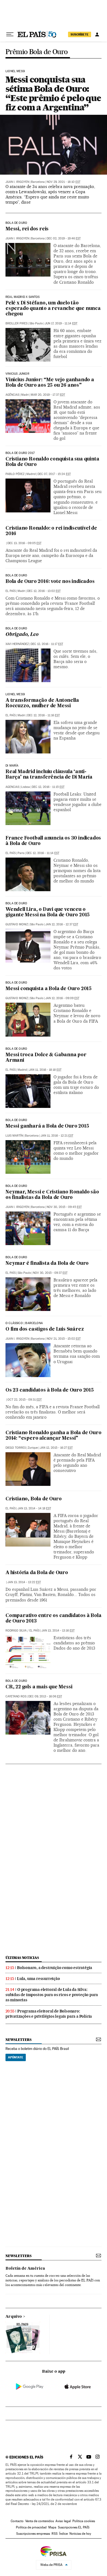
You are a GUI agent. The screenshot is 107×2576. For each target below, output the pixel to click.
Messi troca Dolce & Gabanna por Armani (46, 1058)
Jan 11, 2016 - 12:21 (57, 1136)
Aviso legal (63, 2521)
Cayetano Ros (16, 1696)
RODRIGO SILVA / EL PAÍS (22, 1631)
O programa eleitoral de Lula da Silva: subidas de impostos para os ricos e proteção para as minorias (52, 1995)
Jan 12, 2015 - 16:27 (56, 1448)
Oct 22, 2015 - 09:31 (25, 1400)
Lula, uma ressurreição (39, 1979)
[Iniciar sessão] (97, 34)
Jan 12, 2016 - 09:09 (62, 998)
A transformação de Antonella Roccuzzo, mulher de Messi (42, 703)
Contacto (17, 2521)
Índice (64, 2534)
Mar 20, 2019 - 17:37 (48, 395)
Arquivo (14, 2317)
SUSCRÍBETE (80, 34)
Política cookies (84, 2521)
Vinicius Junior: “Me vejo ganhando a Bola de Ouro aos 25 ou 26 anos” (50, 383)
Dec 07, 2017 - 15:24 (54, 474)
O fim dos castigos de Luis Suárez (45, 1329)
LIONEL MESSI (15, 71)
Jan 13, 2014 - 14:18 (34, 1508)
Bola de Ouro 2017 (20, 453)
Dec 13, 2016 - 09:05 (24, 543)
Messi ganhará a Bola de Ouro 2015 (47, 1126)
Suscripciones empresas (33, 2534)
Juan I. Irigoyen (17, 182)
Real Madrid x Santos (23, 297)
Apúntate (16, 2057)
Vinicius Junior (17, 374)
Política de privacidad (31, 2527)
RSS (55, 2534)
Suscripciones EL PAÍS (74, 2527)
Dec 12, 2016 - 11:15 (48, 787)
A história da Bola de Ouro (37, 1573)
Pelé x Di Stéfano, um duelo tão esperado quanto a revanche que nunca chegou (53, 309)
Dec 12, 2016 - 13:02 (44, 591)
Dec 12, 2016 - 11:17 (47, 644)
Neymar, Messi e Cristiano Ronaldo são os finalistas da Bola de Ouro (52, 1195)
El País (11, 591)
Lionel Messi (15, 694)
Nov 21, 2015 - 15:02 (64, 1339)
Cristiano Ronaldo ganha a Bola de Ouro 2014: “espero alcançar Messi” (53, 1436)
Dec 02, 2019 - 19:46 (64, 238)
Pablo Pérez (15, 474)
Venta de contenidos (40, 2521)
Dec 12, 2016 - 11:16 (43, 715)
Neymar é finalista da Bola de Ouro (47, 1264)
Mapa (52, 2527)
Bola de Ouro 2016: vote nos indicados (50, 582)
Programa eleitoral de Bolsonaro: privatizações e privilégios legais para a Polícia (49, 2014)
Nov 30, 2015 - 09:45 (64, 1207)
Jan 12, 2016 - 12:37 (62, 924)
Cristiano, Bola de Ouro (33, 1499)
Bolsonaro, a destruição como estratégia (55, 1968)
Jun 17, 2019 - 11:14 (61, 323)
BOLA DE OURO (16, 223)
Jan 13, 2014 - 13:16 (58, 1631)
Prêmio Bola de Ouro (37, 52)
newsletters (18, 2040)
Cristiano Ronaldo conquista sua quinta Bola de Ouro (52, 462)
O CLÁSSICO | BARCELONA (24, 1323)
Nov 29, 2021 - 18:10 (64, 182)
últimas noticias (22, 1958)
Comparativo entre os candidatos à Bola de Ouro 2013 (53, 1619)
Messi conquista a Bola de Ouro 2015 (49, 989)
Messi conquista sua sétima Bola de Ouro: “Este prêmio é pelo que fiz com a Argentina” (53, 93)
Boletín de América (25, 2269)
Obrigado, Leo (22, 635)
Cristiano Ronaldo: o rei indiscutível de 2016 (51, 531)
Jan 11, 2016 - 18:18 (45, 1070)
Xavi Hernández (17, 644)
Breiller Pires (16, 323)
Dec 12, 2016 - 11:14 (43, 853)
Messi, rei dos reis (27, 229)
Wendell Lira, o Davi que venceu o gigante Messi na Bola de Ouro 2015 (48, 912)
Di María (12, 766)
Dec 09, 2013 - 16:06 (45, 1696)
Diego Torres (16, 1448)
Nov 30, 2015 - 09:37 (50, 1273)
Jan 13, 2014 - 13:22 (24, 1582)
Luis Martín (14, 1136)
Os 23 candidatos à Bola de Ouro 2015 (50, 1390)
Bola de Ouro (16, 576)
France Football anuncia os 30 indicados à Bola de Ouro (53, 841)
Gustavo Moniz (17, 924)
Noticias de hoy (80, 2534)
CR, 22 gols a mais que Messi (39, 1687)
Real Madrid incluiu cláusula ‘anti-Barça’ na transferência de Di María (49, 775)
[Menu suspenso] (10, 34)
